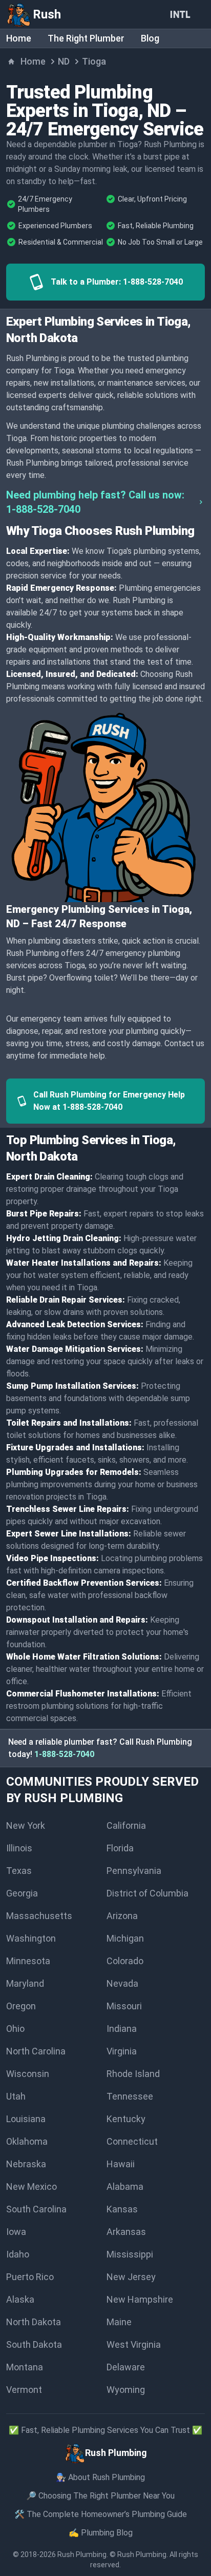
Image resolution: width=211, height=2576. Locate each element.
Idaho (18, 2254)
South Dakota (34, 2344)
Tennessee (130, 2096)
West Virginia (134, 2344)
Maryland (25, 1983)
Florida (120, 1848)
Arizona (122, 1916)
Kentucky (126, 2119)
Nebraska (26, 2164)
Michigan (125, 1938)
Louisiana (26, 2119)
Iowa (16, 2232)
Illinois (19, 1848)
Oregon (21, 2006)
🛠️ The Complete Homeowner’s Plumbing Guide (101, 2514)
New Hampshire (140, 2299)
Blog (150, 38)
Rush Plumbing (82, 2554)
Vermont (24, 2390)
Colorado (125, 1961)
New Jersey (131, 2277)
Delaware (126, 2367)
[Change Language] (182, 14)
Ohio (15, 2029)
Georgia (22, 1893)
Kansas (122, 2209)
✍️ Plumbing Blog (101, 2533)
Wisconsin (28, 2074)
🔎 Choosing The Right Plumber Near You (100, 2496)
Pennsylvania (134, 1871)
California (126, 1825)
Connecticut (132, 2141)
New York (26, 1825)
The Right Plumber (86, 38)
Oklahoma (27, 2141)
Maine (119, 2322)
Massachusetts (39, 1916)
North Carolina (36, 2051)
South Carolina (36, 2209)
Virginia (122, 2051)
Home (19, 38)
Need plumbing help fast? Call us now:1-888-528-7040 (95, 502)
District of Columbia (147, 1893)
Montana (25, 2367)
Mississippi (130, 2254)
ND (64, 61)
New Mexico (31, 2186)
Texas (19, 1871)
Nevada (122, 1983)
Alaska (20, 2299)
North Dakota (34, 2322)
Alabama (125, 2186)
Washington (31, 1938)
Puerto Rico (30, 2277)
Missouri (124, 2006)
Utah (16, 2096)
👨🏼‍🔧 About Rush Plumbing (100, 2477)
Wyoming (126, 2390)
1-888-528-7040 (64, 1754)
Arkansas (126, 2232)
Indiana (122, 2029)
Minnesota (28, 1961)
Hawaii (121, 2164)
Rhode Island (133, 2074)
